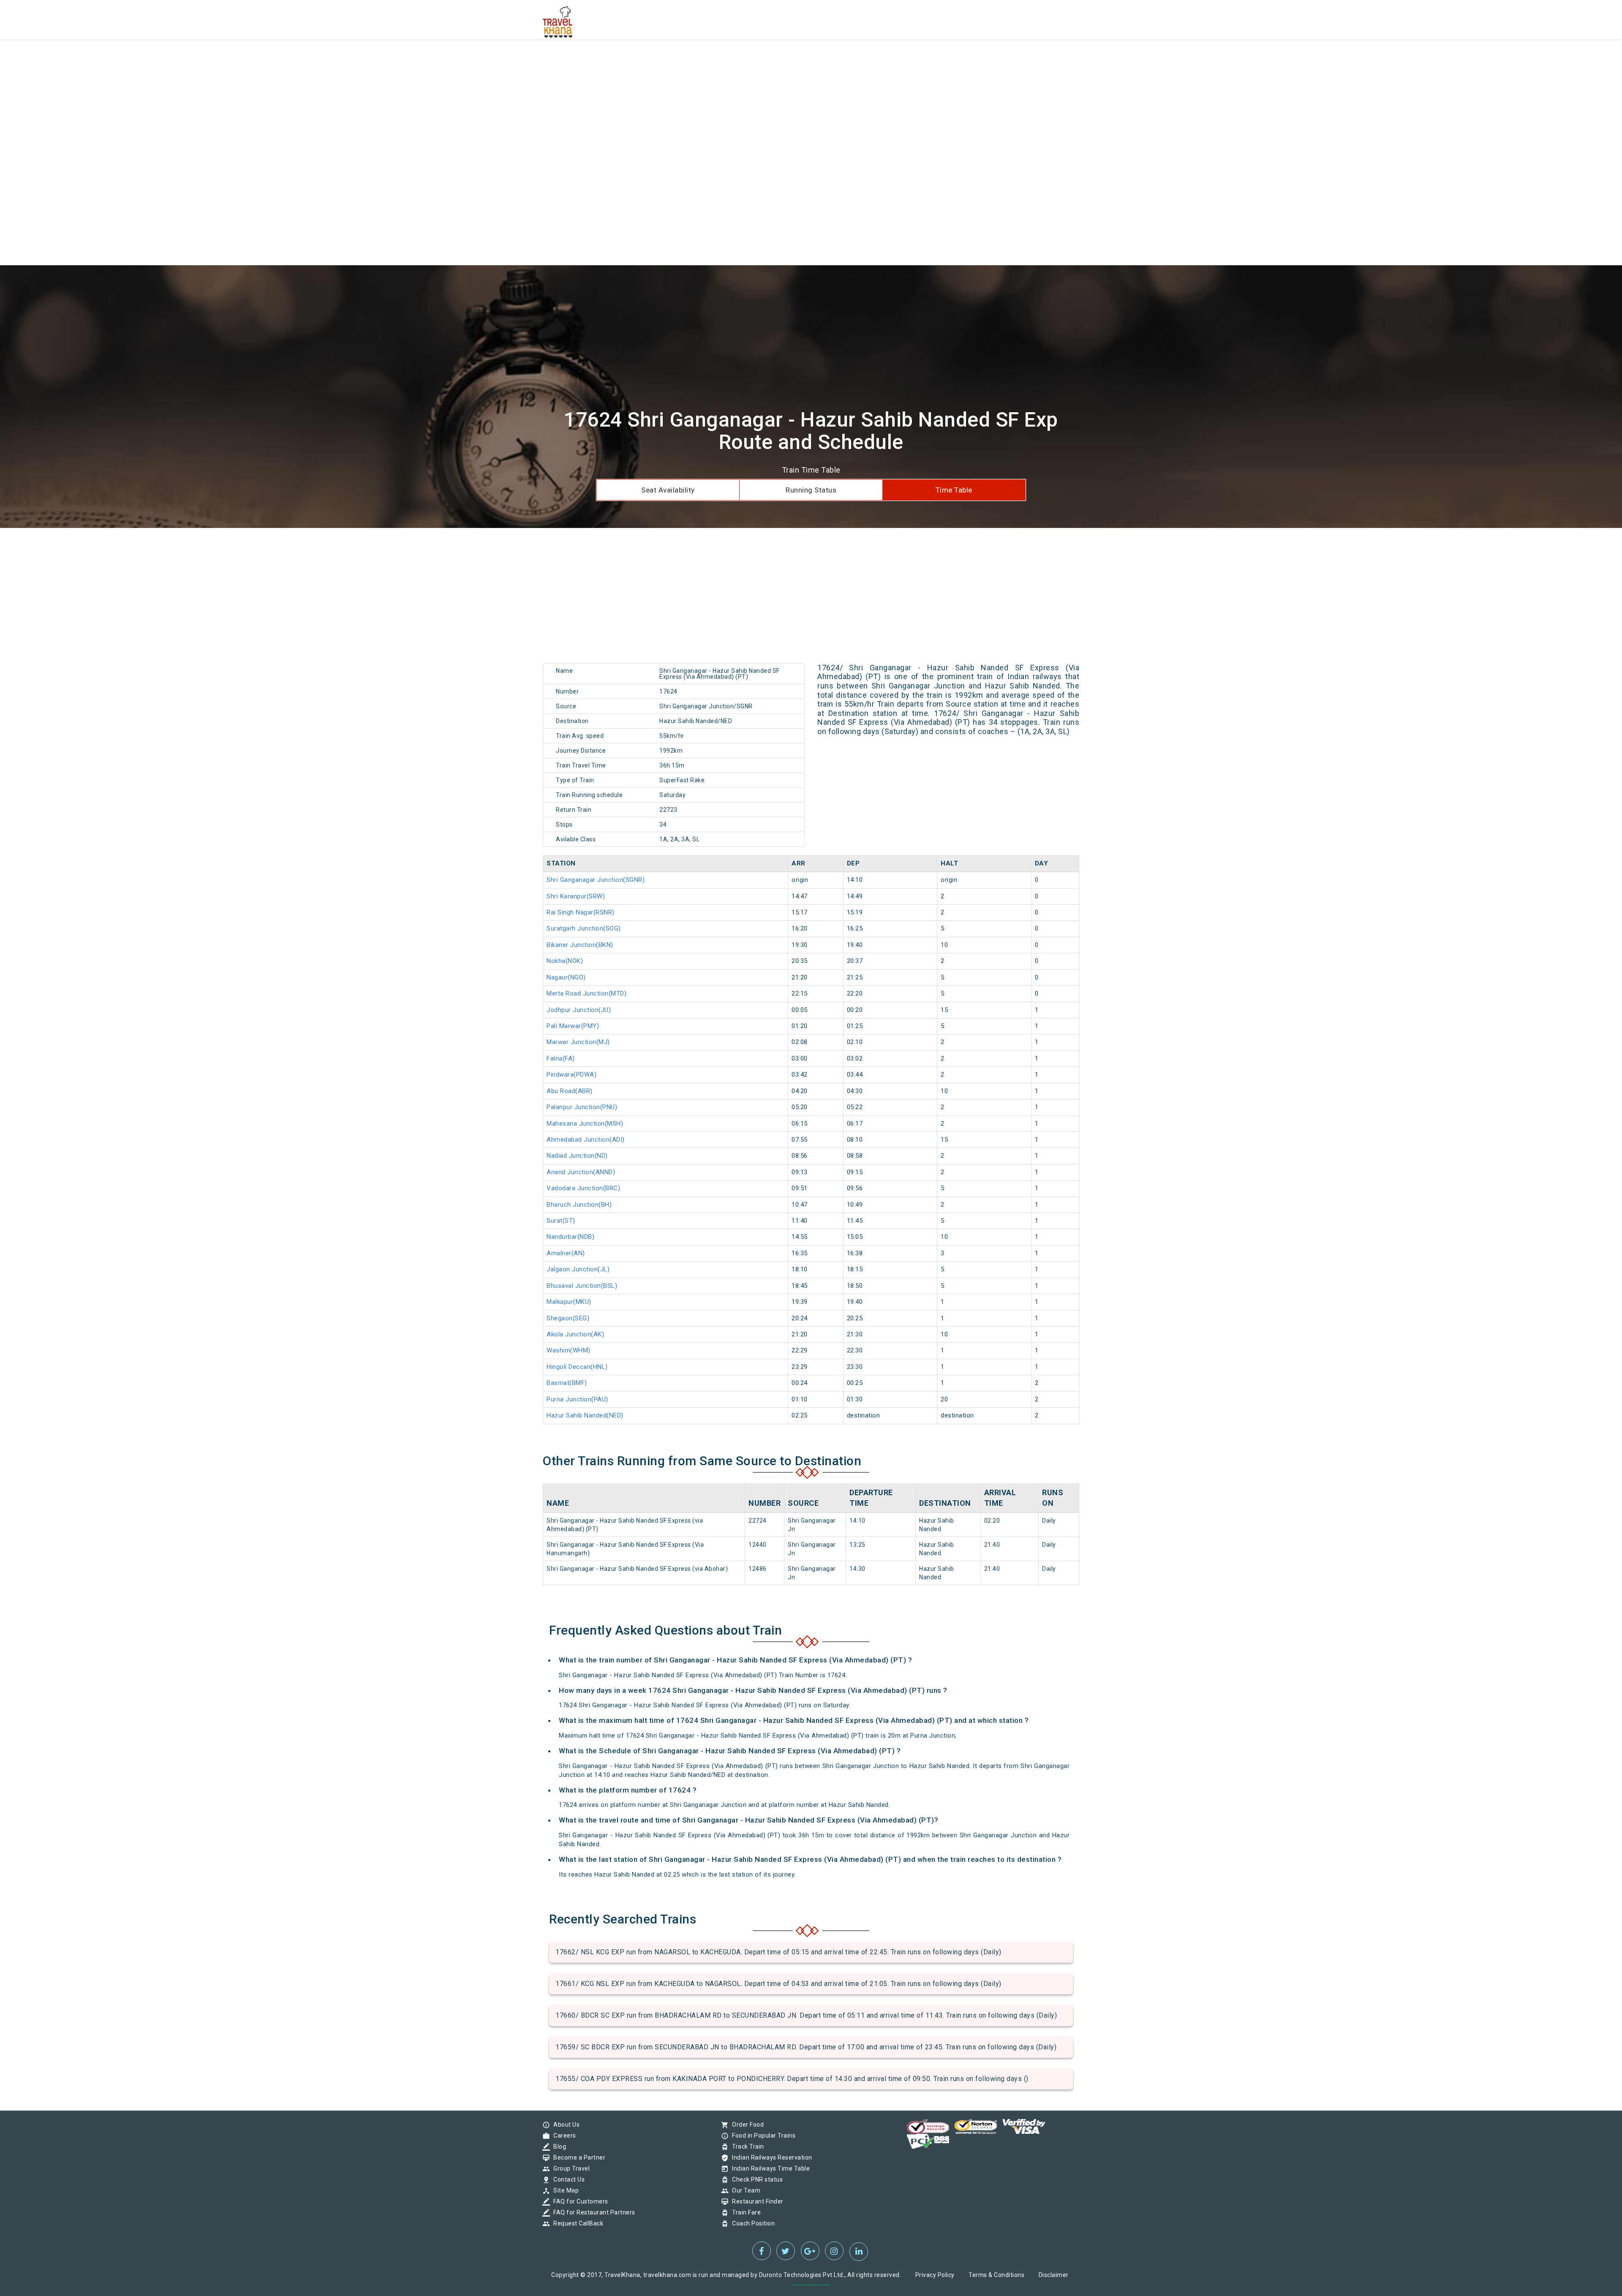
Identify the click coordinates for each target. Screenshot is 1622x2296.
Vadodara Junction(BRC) (583, 1188)
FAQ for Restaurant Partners (592, 2212)
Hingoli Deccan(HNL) (577, 1367)
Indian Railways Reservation (770, 2157)
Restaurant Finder (756, 2201)
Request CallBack (576, 2223)
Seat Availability (668, 490)
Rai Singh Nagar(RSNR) (581, 912)
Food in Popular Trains (762, 2135)
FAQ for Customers (579, 2201)
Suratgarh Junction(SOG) (584, 928)
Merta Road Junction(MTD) (586, 993)
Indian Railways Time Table (769, 2168)
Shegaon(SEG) (568, 1318)
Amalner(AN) (566, 1253)
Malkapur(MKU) (569, 1302)
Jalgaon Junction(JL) (578, 1269)
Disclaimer (1054, 2275)
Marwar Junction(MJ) (578, 1042)
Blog (558, 2146)
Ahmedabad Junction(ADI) (586, 1140)
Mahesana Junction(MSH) (585, 1124)
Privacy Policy (935, 2275)
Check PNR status (755, 2179)
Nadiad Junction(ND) (577, 1156)
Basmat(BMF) (567, 1383)
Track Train (746, 2146)
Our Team (744, 2190)
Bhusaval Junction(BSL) (582, 1286)
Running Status (811, 490)
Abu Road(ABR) (570, 1091)
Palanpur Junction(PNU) (582, 1107)
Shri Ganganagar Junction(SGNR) (596, 880)
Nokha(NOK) (565, 961)
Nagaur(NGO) (566, 977)
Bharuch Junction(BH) (579, 1205)
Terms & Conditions (996, 2275)
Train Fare (744, 2212)
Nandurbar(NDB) (570, 1237)
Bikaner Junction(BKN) (580, 945)
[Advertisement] (253, 59)
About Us (564, 2125)
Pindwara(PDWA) (572, 1075)
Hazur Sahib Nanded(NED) (585, 1415)
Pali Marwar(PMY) (573, 1026)
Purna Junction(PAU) (577, 1399)
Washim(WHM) (569, 1350)
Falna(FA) (561, 1058)
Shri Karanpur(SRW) (576, 896)
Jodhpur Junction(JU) (579, 1010)
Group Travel (569, 2168)
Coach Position (751, 2223)
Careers (563, 2135)
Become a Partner (577, 2157)
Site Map (564, 2190)
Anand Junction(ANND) (581, 1172)
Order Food (746, 2125)
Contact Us (567, 2179)
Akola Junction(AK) (575, 1334)
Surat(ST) (561, 1221)
